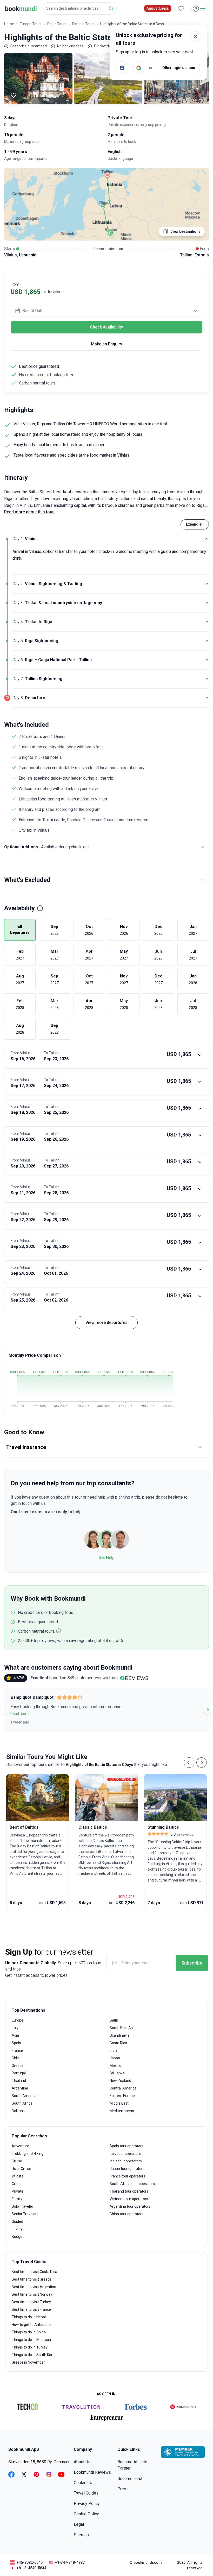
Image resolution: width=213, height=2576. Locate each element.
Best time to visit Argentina (34, 2287)
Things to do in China (29, 2332)
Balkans (18, 2111)
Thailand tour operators (129, 2191)
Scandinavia (120, 2035)
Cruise (17, 2161)
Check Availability (106, 327)
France (17, 2050)
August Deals (158, 8)
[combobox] (79, 8)
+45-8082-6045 (30, 2562)
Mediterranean (122, 2111)
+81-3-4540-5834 (31, 2568)
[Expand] (207, 584)
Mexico (115, 2066)
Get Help (106, 1558)
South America (24, 2096)
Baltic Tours (57, 24)
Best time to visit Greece (32, 2279)
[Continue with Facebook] (122, 68)
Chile (16, 2058)
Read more (19, 1714)
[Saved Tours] (181, 9)
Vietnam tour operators (129, 2199)
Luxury (17, 2229)
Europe (18, 2020)
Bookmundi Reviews (92, 2472)
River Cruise (21, 2169)
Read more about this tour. (29, 512)
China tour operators (127, 2214)
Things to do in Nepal (29, 2317)
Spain (16, 2043)
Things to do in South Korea (34, 2355)
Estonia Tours (83, 24)
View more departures (106, 1322)
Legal (79, 2524)
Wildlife (18, 2176)
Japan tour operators (127, 2169)
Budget (18, 2237)
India (114, 2050)
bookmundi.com (148, 2562)
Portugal (19, 2073)
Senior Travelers (25, 2214)
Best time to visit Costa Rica (34, 2272)
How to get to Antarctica (32, 2325)
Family (17, 2199)
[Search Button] (111, 9)
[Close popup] (195, 36)
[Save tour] (14, 95)
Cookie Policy (86, 2514)
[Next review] (208, 1710)
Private (18, 2191)
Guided (17, 2221)
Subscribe (192, 1963)
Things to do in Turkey (30, 2347)
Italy (15, 2028)
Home (9, 24)
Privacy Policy (87, 2504)
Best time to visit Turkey (31, 2302)
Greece (18, 2066)
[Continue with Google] (139, 68)
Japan (115, 2058)
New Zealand (120, 2081)
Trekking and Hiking (28, 2154)
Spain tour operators (127, 2146)
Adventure (20, 2146)
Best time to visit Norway (32, 2294)
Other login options (179, 68)
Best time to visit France (31, 2309)
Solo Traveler (22, 2206)
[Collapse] (207, 539)
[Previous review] (5, 1710)
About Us (82, 2462)
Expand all (195, 524)
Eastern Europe (122, 2096)
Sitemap (81, 2535)
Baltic (114, 2020)
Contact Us (84, 2483)
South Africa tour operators (132, 2184)
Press (123, 2489)
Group (17, 2184)
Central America (123, 2088)
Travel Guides (86, 2493)
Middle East (119, 2103)
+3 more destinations (107, 249)
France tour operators (127, 2176)
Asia (15, 2035)
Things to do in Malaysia (31, 2340)
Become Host (130, 2479)
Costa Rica (118, 2043)
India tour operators (126, 2161)
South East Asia (123, 2028)
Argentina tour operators (130, 2206)
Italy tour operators (125, 2154)
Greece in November (28, 2362)
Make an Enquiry (106, 344)
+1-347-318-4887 (70, 2562)
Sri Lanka (117, 2073)
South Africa (22, 2103)
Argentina (20, 2088)
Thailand (19, 2081)
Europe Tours (31, 24)
